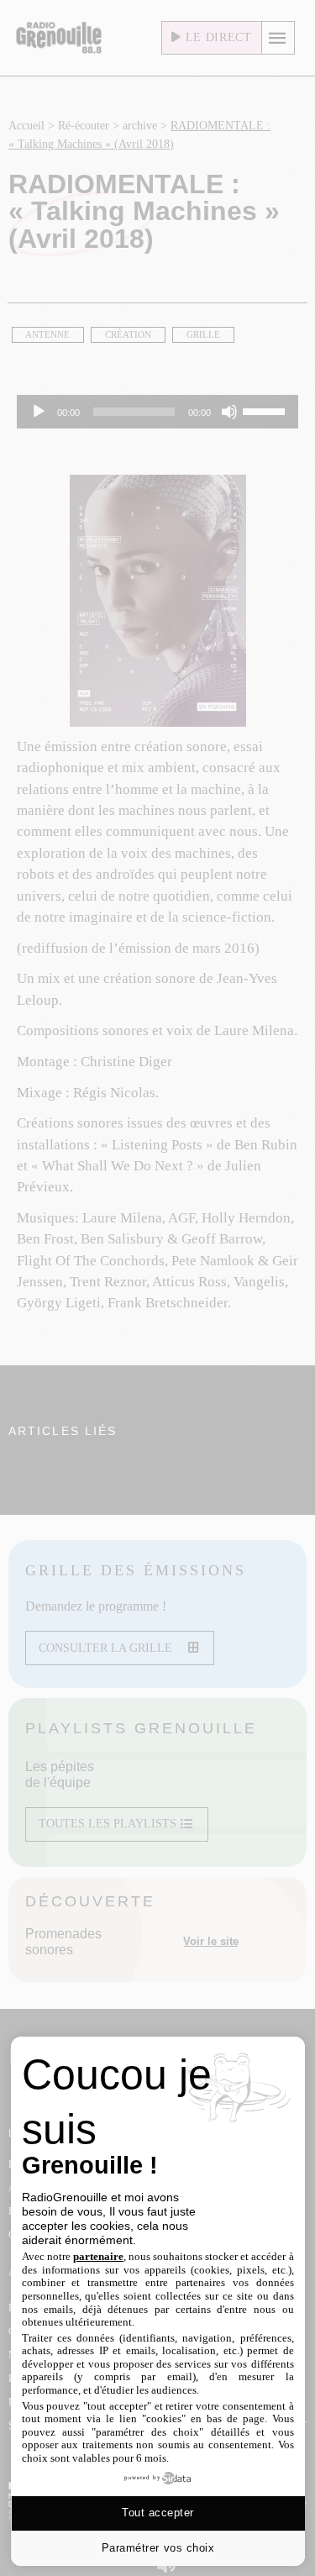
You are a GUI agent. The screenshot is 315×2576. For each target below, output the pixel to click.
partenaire (98, 2256)
